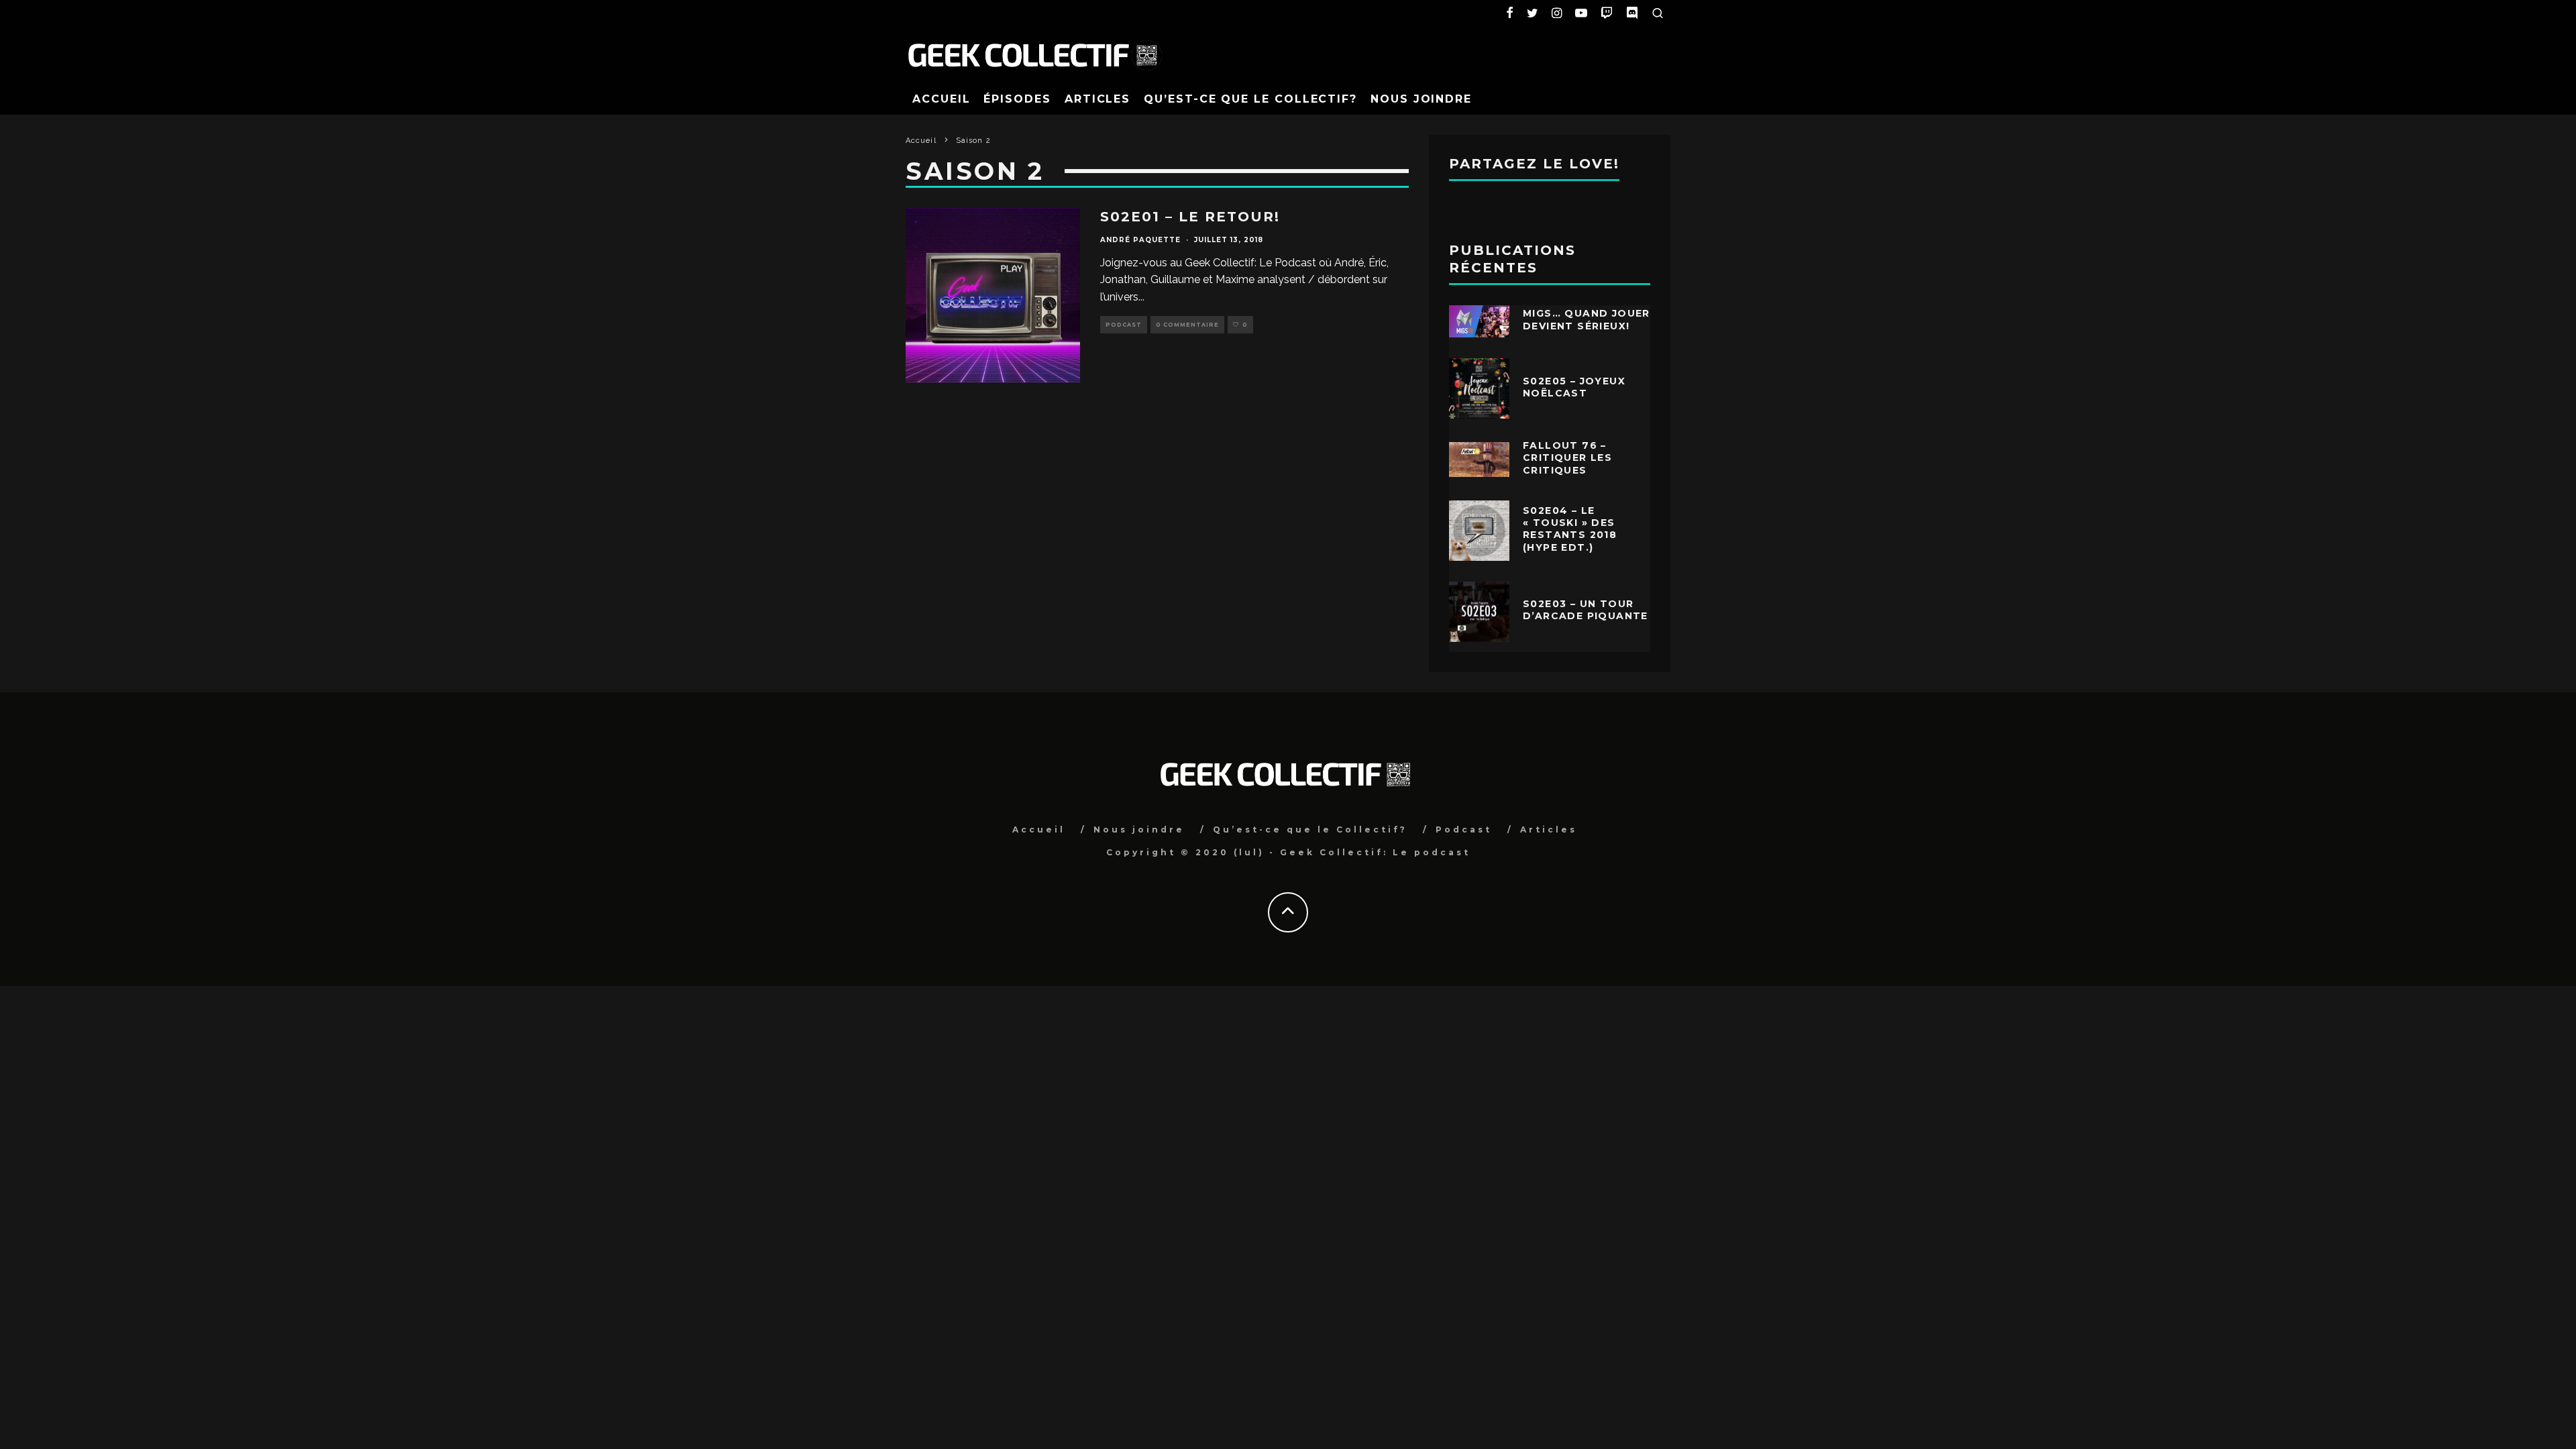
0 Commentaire (1187, 325)
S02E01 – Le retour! (1190, 217)
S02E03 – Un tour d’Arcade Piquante (1586, 610)
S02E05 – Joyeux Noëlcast (1574, 387)
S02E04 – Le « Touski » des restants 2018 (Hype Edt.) (1570, 529)
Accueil (941, 99)
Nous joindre (1421, 99)
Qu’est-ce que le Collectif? (1250, 99)
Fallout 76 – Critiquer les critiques (1567, 458)
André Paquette (1140, 240)
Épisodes (1017, 99)
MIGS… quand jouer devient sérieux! (1587, 319)
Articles (1097, 99)
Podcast (1124, 325)
